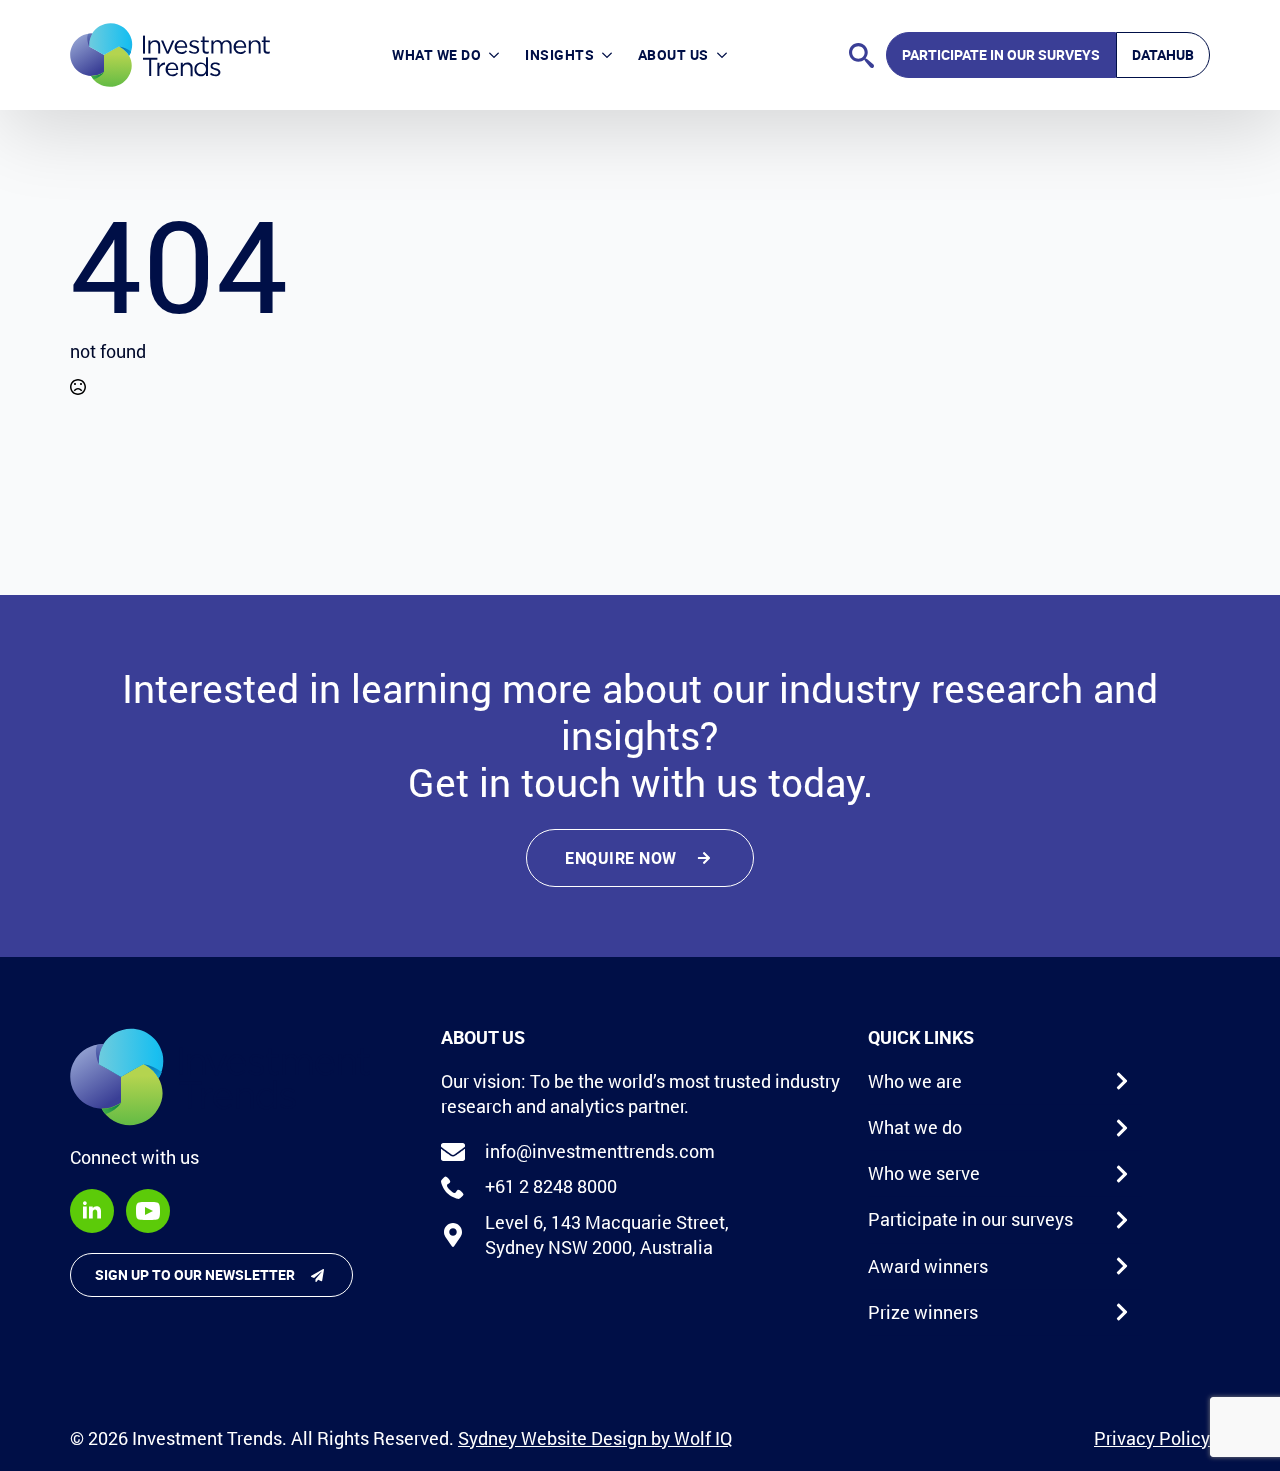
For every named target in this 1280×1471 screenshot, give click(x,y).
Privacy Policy (1152, 1438)
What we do (436, 54)
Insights (559, 54)
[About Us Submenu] (724, 55)
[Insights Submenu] (609, 55)
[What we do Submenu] (496, 55)
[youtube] (148, 1211)
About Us (673, 54)
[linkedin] (92, 1211)
